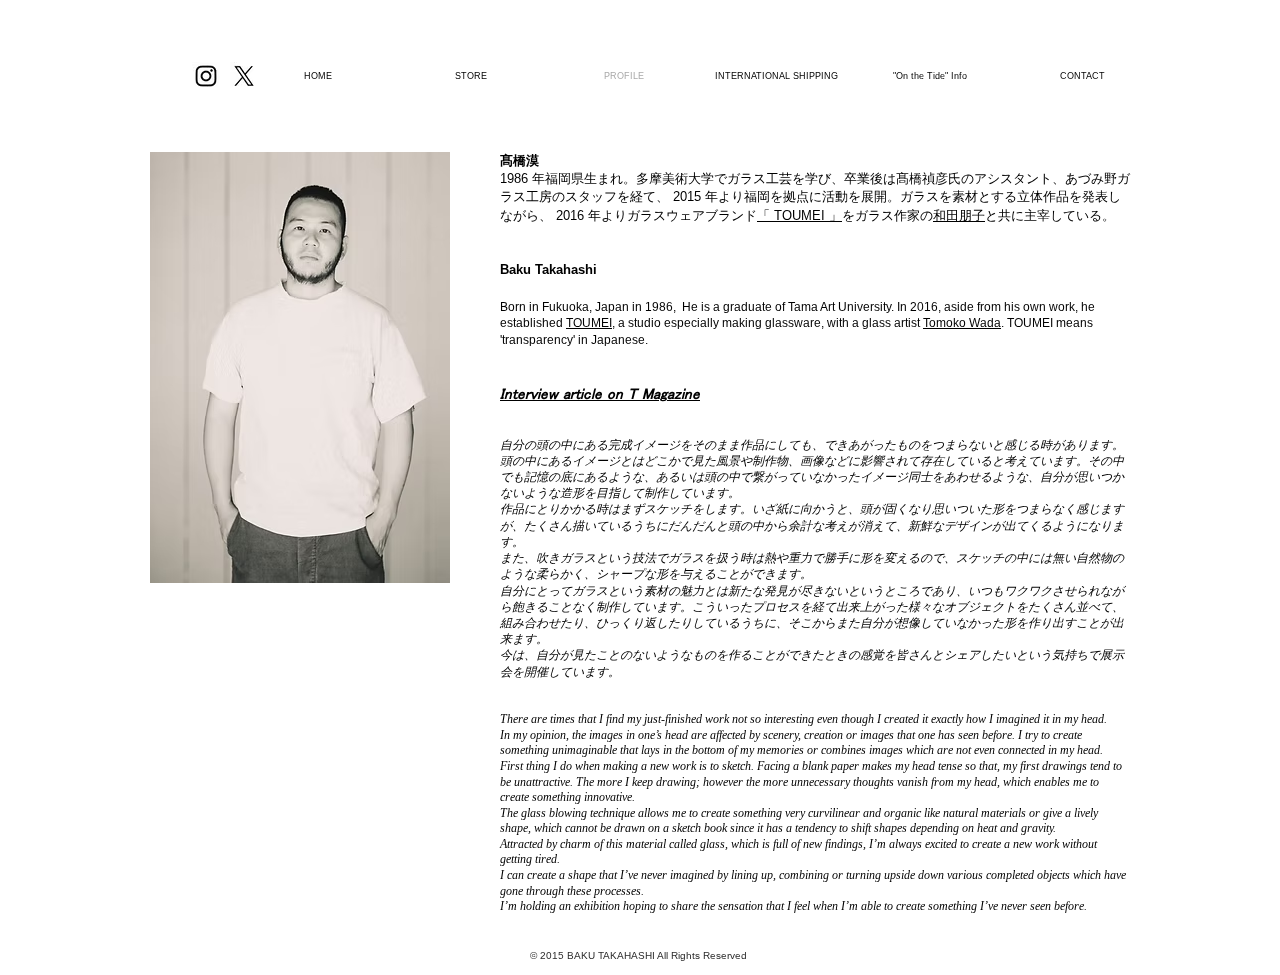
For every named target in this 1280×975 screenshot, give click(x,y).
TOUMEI (589, 323)
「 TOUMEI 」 (799, 215)
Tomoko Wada (962, 323)
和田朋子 (959, 215)
